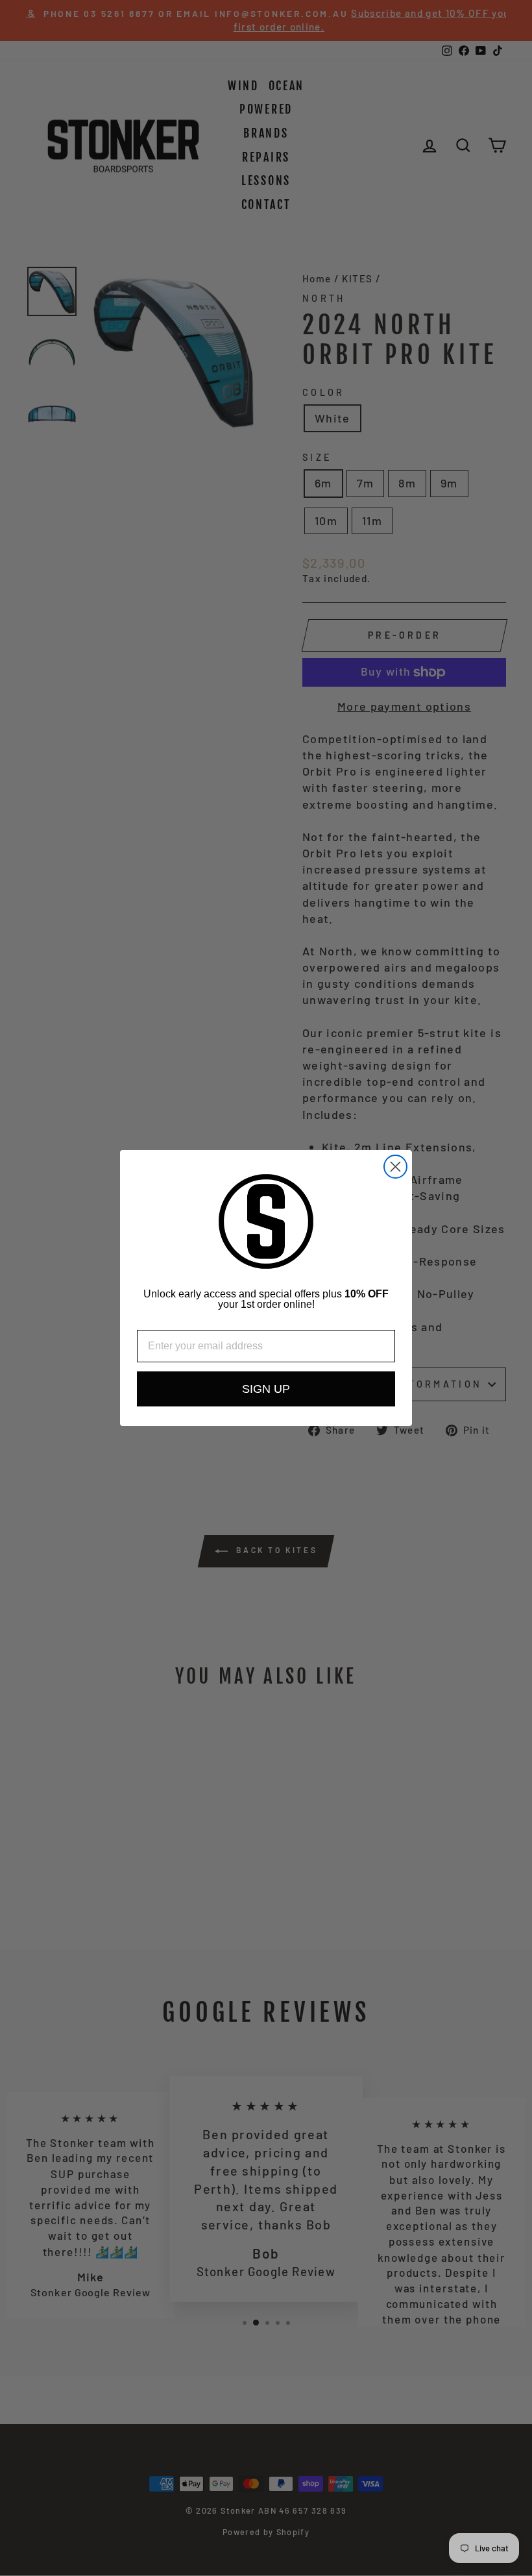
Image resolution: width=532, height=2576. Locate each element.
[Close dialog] (395, 1167)
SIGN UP (266, 1389)
